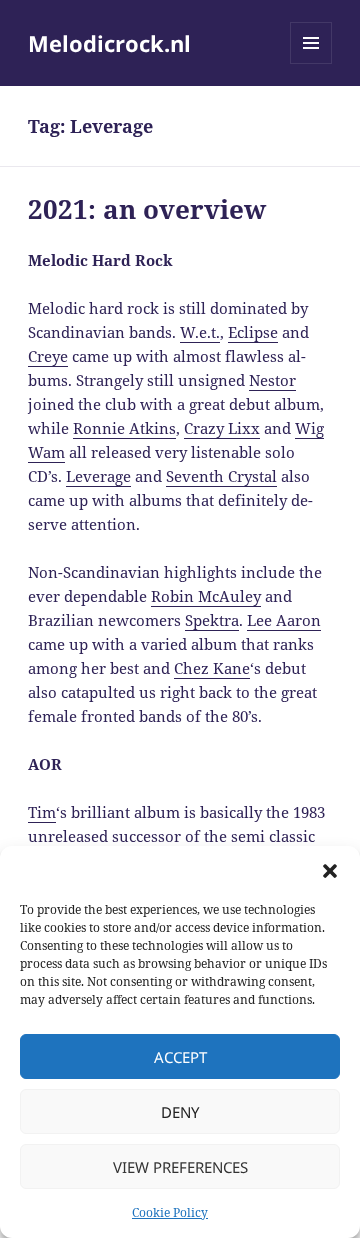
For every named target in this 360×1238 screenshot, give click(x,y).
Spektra (212, 620)
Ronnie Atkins (124, 428)
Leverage (98, 476)
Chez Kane (212, 668)
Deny (180, 1112)
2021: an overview (147, 209)
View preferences (180, 1167)
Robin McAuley (206, 596)
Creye (48, 356)
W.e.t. (200, 332)
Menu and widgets (311, 63)
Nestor (272, 380)
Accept (180, 1057)
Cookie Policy (170, 1212)
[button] (330, 871)
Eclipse (253, 332)
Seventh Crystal (221, 476)
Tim (42, 812)
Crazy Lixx (222, 428)
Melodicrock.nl (109, 43)
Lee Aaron (284, 620)
